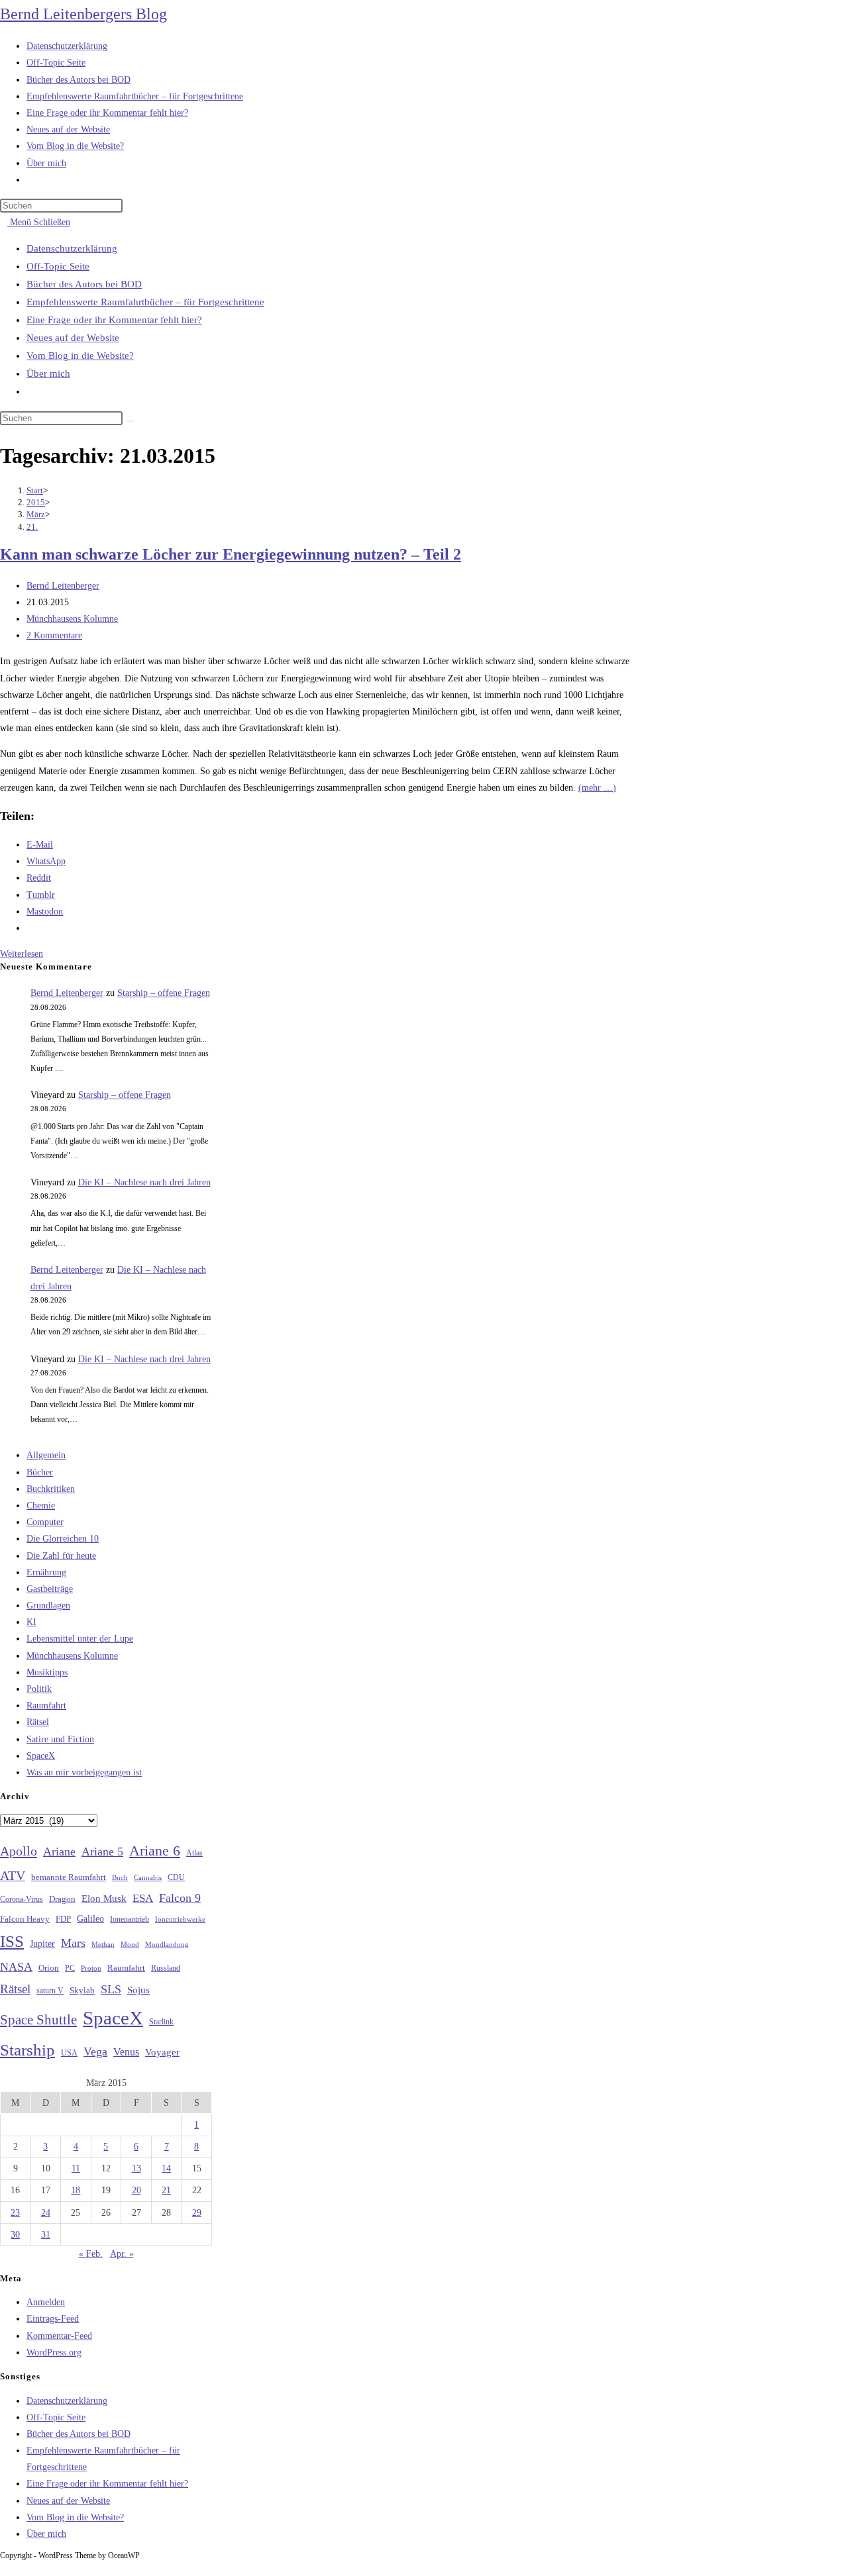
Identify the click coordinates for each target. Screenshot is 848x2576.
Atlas (194, 1853)
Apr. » (122, 2254)
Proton (91, 1968)
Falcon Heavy (25, 1919)
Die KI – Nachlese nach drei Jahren (144, 1182)
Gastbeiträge (50, 1589)
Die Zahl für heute (61, 1556)
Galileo (90, 1918)
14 (166, 2168)
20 (136, 2190)
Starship (27, 2050)
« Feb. (91, 2254)
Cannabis (148, 1877)
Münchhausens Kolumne (72, 619)
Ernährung (46, 1572)
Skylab (82, 1991)
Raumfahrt (46, 1706)
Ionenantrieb (130, 1919)
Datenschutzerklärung (72, 248)
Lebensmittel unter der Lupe (80, 1639)
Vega (95, 2052)
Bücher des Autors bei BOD (84, 284)
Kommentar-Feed (59, 2336)
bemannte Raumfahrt (69, 1877)
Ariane (59, 1852)
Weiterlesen (25, 954)
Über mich (48, 373)
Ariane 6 (155, 1851)
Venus (126, 2052)
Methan (103, 1944)
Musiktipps (47, 1672)
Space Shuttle (38, 2020)
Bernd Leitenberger (63, 586)
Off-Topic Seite (58, 266)
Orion (49, 1968)
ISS (12, 1941)
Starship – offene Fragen (164, 993)
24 (46, 2213)
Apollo (19, 1851)
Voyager (162, 2052)
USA (69, 2053)
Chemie (41, 1506)
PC (70, 1968)
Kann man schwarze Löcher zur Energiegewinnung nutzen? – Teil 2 (231, 554)
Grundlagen (48, 1606)
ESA (143, 1898)
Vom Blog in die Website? (80, 356)
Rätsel (38, 1722)
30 (15, 2235)
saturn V (50, 1991)
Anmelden (46, 2302)
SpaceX (41, 1756)
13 (136, 2168)
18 (76, 2190)
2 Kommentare (54, 635)
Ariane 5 (102, 1852)
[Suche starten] (130, 421)
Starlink (161, 2022)
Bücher (40, 1472)
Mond (130, 1944)
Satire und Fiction (60, 1739)
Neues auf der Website (73, 338)
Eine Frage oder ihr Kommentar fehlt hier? (114, 320)
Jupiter (42, 1944)
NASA (16, 1967)
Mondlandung (167, 1945)
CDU (176, 1877)
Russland (166, 1968)
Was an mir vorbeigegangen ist (84, 1772)
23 (15, 2213)
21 (166, 2190)
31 (46, 2235)
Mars (73, 1943)
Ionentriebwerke (180, 1919)
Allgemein (46, 1455)
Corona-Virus (22, 1900)
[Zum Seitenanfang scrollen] (4, 2568)
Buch (120, 1877)
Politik (39, 1689)
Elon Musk (104, 1899)
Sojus (138, 1990)
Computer (45, 1522)
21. (32, 527)
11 (76, 2168)
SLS (111, 1989)
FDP (63, 1919)
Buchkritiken (51, 1489)
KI (31, 1622)
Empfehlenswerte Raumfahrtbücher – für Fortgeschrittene (145, 302)
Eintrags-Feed (53, 2319)
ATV (13, 1875)
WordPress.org (54, 2353)
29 (197, 2213)
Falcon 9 (180, 1898)
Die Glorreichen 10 (63, 1539)
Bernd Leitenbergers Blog (83, 14)
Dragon (62, 1899)
